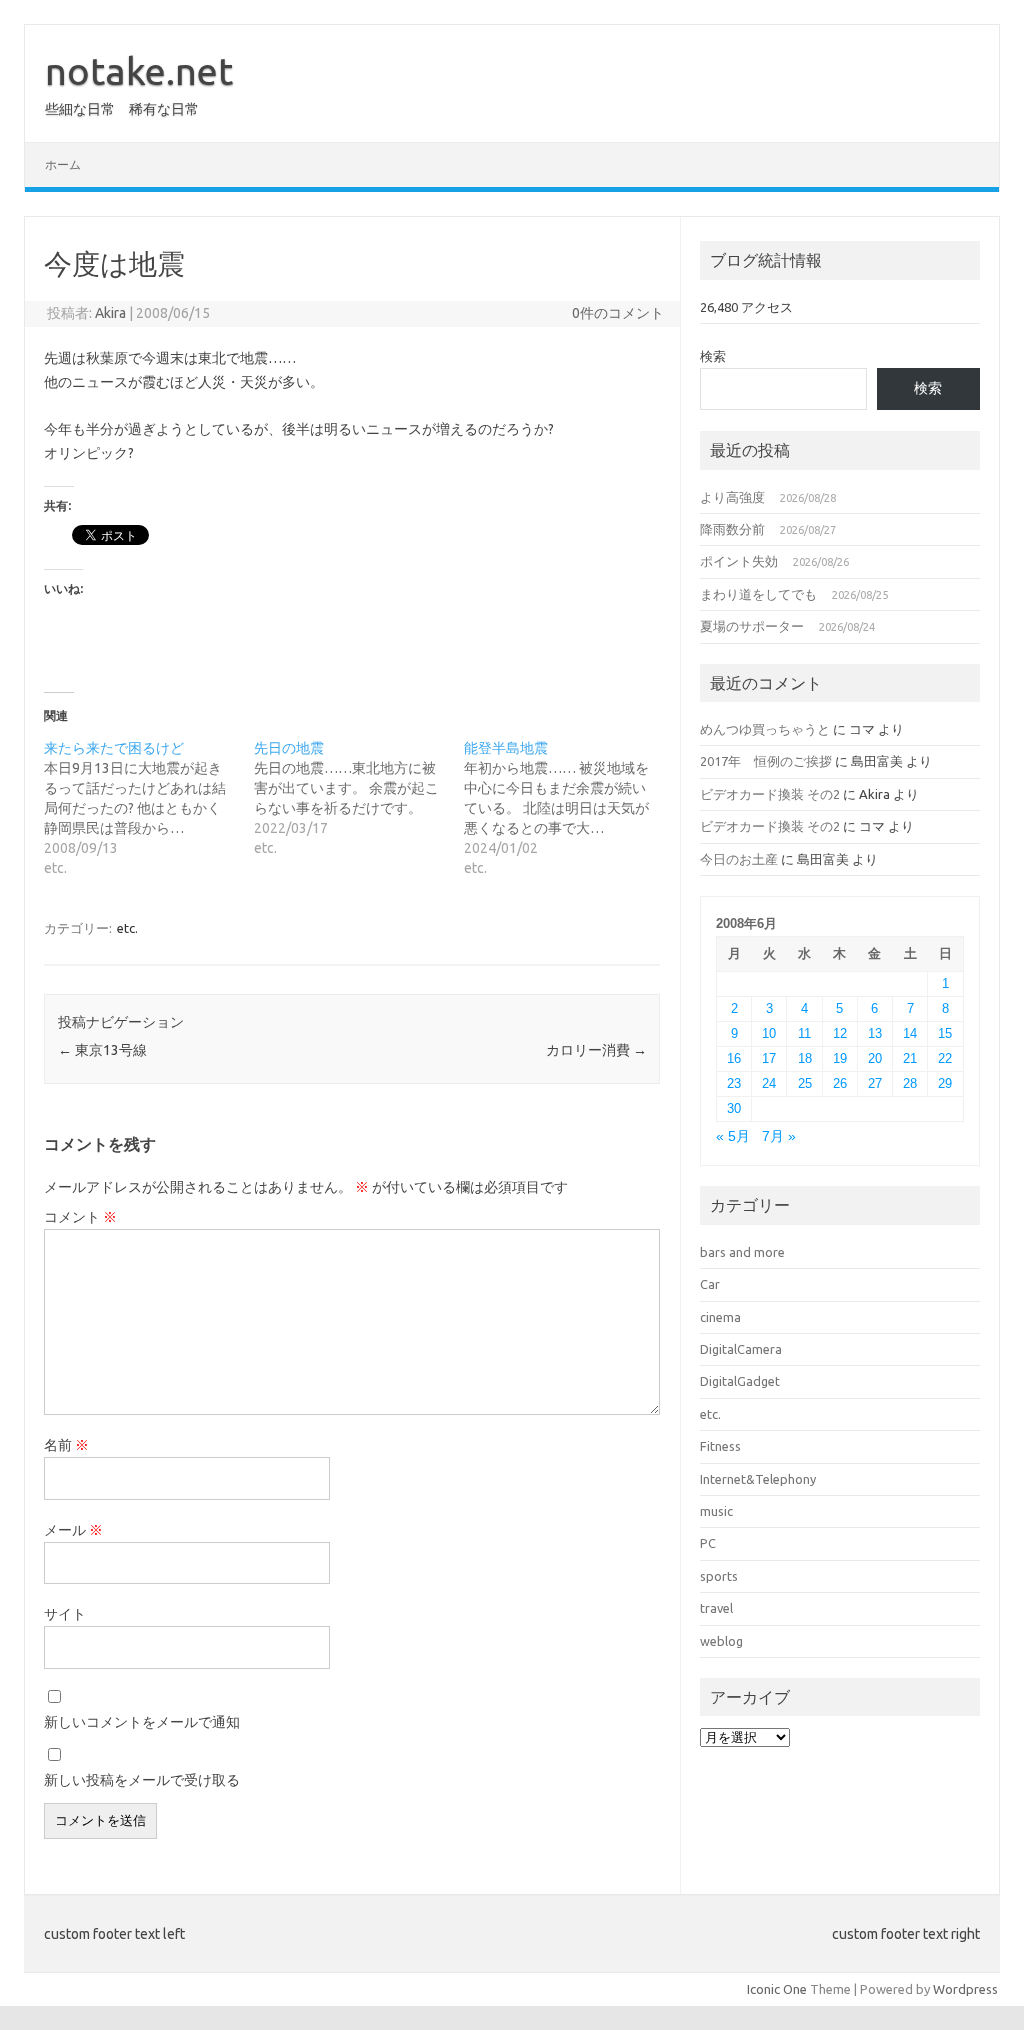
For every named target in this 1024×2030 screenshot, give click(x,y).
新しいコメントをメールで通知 (142, 1722)
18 (805, 1058)
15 (945, 1033)
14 (910, 1033)
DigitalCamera (741, 1349)
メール (73, 1530)
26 (840, 1083)
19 (840, 1058)
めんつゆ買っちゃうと (765, 729)
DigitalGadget (740, 1381)
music (716, 1511)
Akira (110, 313)
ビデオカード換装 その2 (770, 794)
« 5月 (733, 1136)
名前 (66, 1445)
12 (840, 1033)
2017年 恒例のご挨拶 (766, 761)
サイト (65, 1614)
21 (910, 1058)
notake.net (139, 71)
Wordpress (965, 1989)
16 (734, 1058)
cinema (720, 1317)
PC (708, 1543)
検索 (713, 356)
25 (805, 1083)
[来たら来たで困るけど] (149, 808)
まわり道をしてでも (758, 594)
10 (769, 1033)
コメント (80, 1217)
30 (734, 1108)
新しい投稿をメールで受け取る (142, 1780)
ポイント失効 (739, 561)
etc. (127, 928)
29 (945, 1083)
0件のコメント (618, 313)
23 (734, 1083)
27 (875, 1083)
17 (769, 1058)
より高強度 (732, 497)
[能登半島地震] (569, 808)
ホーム (63, 164)
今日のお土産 (739, 859)
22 (945, 1058)
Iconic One (777, 1989)
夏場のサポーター (752, 626)
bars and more (742, 1252)
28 (910, 1083)
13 (875, 1033)
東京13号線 (102, 1050)
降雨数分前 (732, 529)
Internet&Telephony (758, 1479)
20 (875, 1058)
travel (716, 1608)
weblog (721, 1641)
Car (710, 1284)
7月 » (779, 1136)
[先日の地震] (359, 798)
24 (769, 1083)
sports (719, 1576)
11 (804, 1033)
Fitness (720, 1446)
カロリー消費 (596, 1050)
